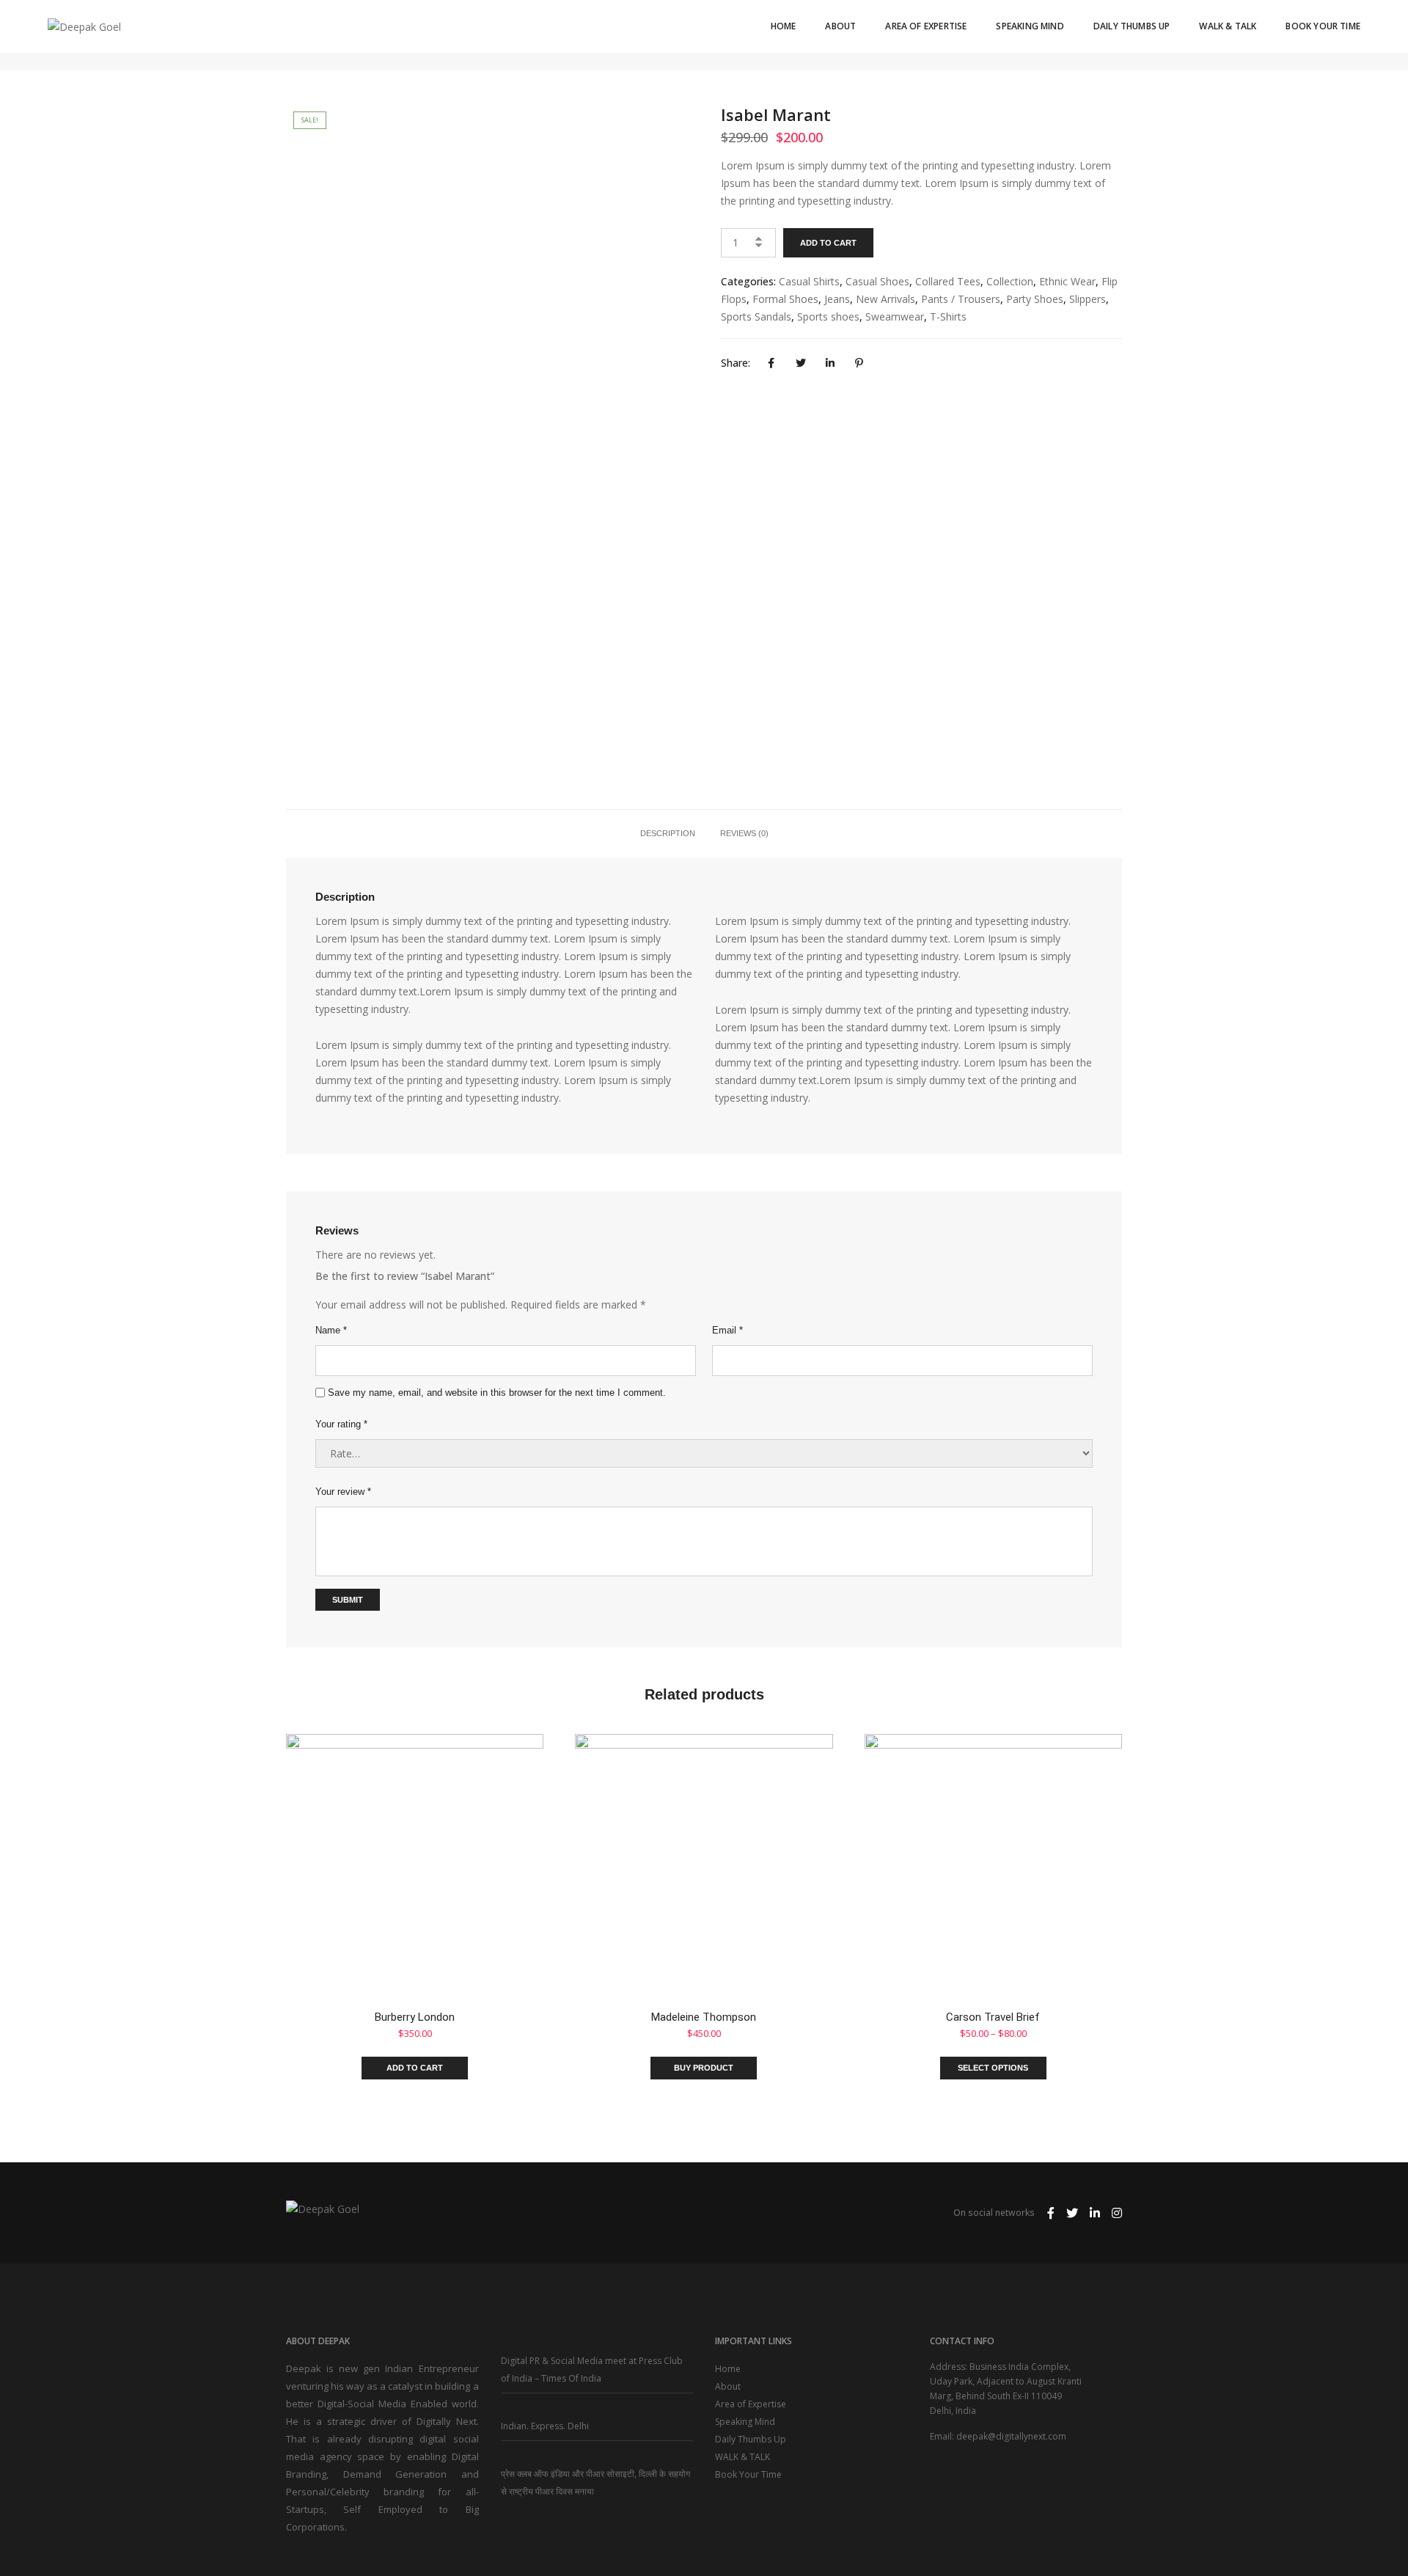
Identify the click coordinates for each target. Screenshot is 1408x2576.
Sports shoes (828, 316)
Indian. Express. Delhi (545, 2426)
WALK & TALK (1228, 26)
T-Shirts (948, 316)
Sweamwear (895, 316)
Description (668, 833)
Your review (343, 1492)
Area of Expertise (926, 26)
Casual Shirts (809, 281)
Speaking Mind (1030, 26)
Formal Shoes (785, 299)
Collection (1010, 281)
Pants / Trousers (961, 299)
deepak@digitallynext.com (1011, 2436)
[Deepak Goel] (84, 25)
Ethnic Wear (1067, 281)
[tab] (668, 833)
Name (331, 1330)
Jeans (837, 299)
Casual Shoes (877, 281)
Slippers (1088, 299)
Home (784, 26)
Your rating (341, 1424)
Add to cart (828, 243)
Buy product (704, 2068)
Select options (993, 2068)
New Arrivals (885, 299)
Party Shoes (1035, 299)
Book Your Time (1323, 26)
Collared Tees (948, 281)
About (840, 26)
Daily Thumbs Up (1132, 26)
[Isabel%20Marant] (771, 363)
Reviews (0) (744, 833)
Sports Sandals (756, 316)
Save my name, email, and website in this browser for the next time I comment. (497, 1393)
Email (727, 1330)
